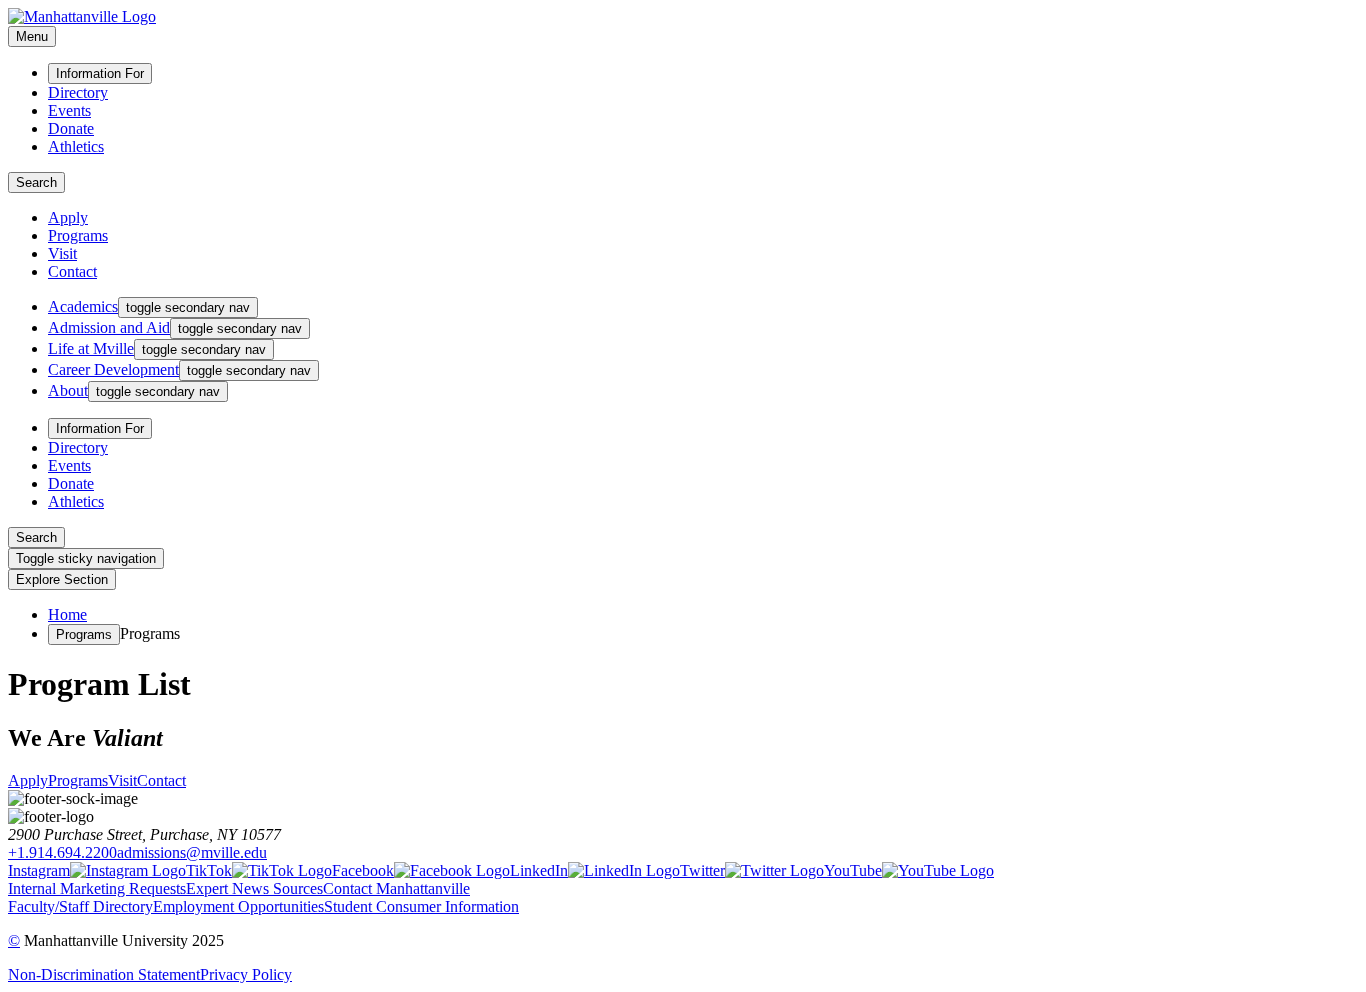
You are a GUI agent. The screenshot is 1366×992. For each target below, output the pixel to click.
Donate (71, 128)
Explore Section (62, 579)
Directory (78, 92)
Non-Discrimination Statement (104, 974)
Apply (68, 217)
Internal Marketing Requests (97, 888)
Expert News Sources (254, 888)
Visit (62, 253)
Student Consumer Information (421, 906)
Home (67, 614)
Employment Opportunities (238, 906)
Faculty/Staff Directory (80, 906)
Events (69, 110)
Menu (32, 36)
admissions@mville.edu (192, 852)
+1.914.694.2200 (62, 852)
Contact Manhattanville (396, 888)
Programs (78, 235)
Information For (100, 73)
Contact (72, 271)
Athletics (76, 146)
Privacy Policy (246, 974)
